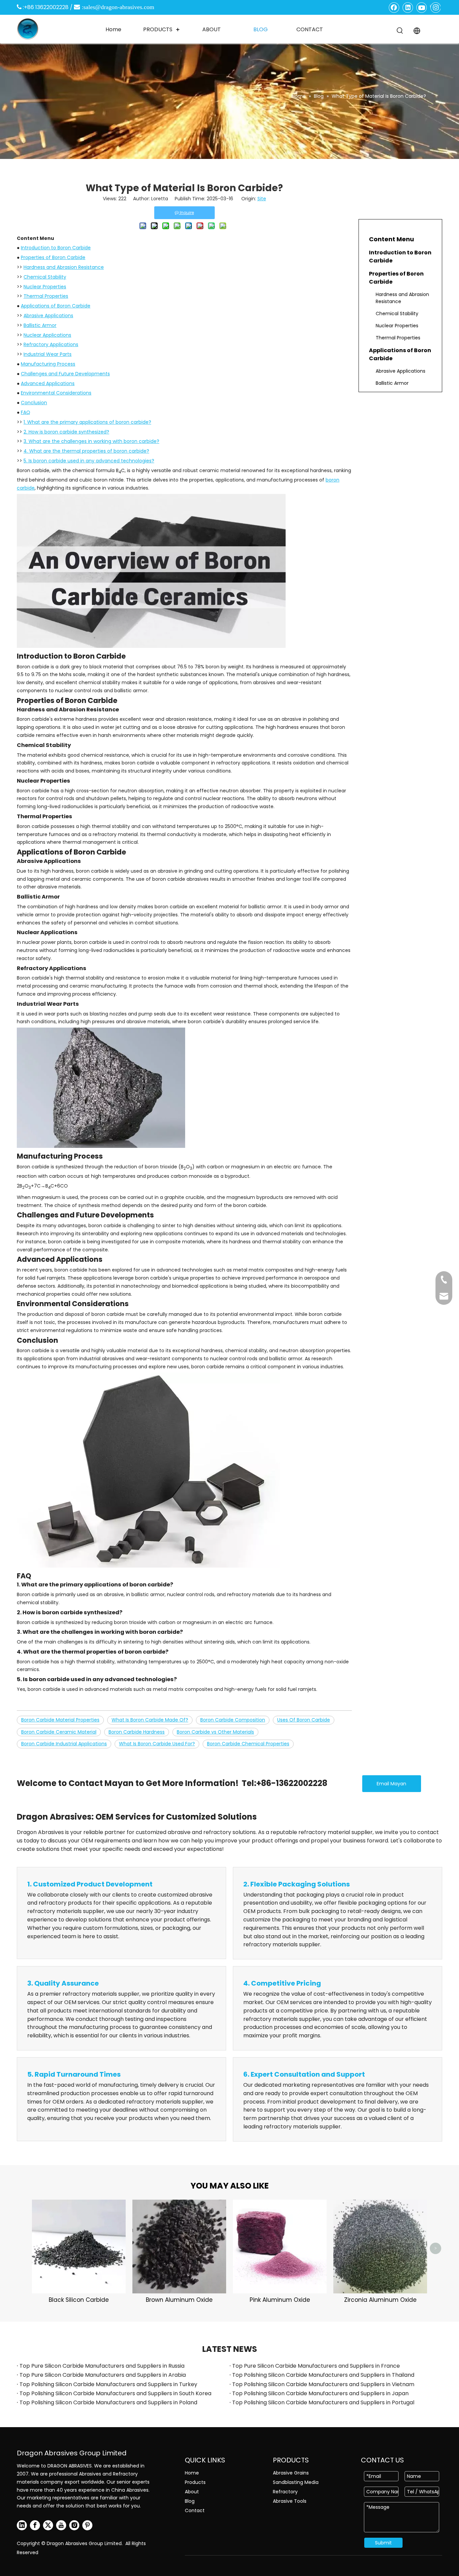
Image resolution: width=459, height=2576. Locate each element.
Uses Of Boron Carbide (304, 1720)
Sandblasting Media (296, 2482)
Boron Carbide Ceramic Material (59, 1732)
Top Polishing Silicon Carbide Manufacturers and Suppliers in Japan (320, 2393)
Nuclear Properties (45, 287)
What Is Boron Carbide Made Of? (150, 1720)
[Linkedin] (408, 7)
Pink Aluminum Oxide (280, 2300)
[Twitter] (48, 2525)
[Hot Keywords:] (400, 31)
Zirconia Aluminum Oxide (380, 2300)
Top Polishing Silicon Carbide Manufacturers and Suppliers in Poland (108, 2402)
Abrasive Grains (291, 2473)
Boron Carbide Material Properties (60, 1720)
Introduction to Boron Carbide (56, 248)
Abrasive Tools (290, 2501)
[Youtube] (422, 7)
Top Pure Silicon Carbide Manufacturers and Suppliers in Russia (102, 2366)
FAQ (26, 412)
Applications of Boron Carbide (56, 306)
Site (262, 199)
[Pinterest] (87, 2525)
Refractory (285, 2492)
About (192, 2492)
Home (192, 2473)
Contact (195, 2510)
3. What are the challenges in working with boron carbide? (91, 441)
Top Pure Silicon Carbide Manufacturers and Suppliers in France (316, 2366)
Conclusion (34, 403)
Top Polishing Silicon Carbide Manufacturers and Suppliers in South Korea (115, 2393)
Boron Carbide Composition (233, 1720)
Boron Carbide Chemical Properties (248, 1744)
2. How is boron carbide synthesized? (66, 432)
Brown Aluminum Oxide (179, 2300)
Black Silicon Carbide (79, 2300)
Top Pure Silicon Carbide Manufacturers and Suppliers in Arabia (103, 2375)
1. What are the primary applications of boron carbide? (87, 422)
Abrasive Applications (48, 316)
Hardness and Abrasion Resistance (64, 267)
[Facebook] (394, 7)
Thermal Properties (46, 296)
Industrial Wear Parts (48, 354)
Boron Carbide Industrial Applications (64, 1744)
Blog (190, 2501)
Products (195, 2482)
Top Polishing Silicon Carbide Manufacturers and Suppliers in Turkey (108, 2384)
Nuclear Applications (47, 335)
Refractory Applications (51, 344)
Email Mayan (391, 1784)
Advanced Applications (48, 383)
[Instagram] (435, 7)
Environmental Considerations (56, 393)
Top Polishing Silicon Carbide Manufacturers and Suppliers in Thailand (323, 2375)
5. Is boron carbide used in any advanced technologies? (89, 461)
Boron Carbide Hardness (137, 1732)
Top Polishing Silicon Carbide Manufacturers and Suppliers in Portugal (323, 2402)
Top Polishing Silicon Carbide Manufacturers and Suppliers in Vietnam (323, 2384)
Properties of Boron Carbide (53, 257)
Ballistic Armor (40, 325)
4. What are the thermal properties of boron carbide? (86, 451)
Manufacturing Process (48, 364)
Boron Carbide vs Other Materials (215, 1732)
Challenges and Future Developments (65, 374)
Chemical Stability (45, 277)
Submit (383, 2543)
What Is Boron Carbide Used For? (157, 1744)
